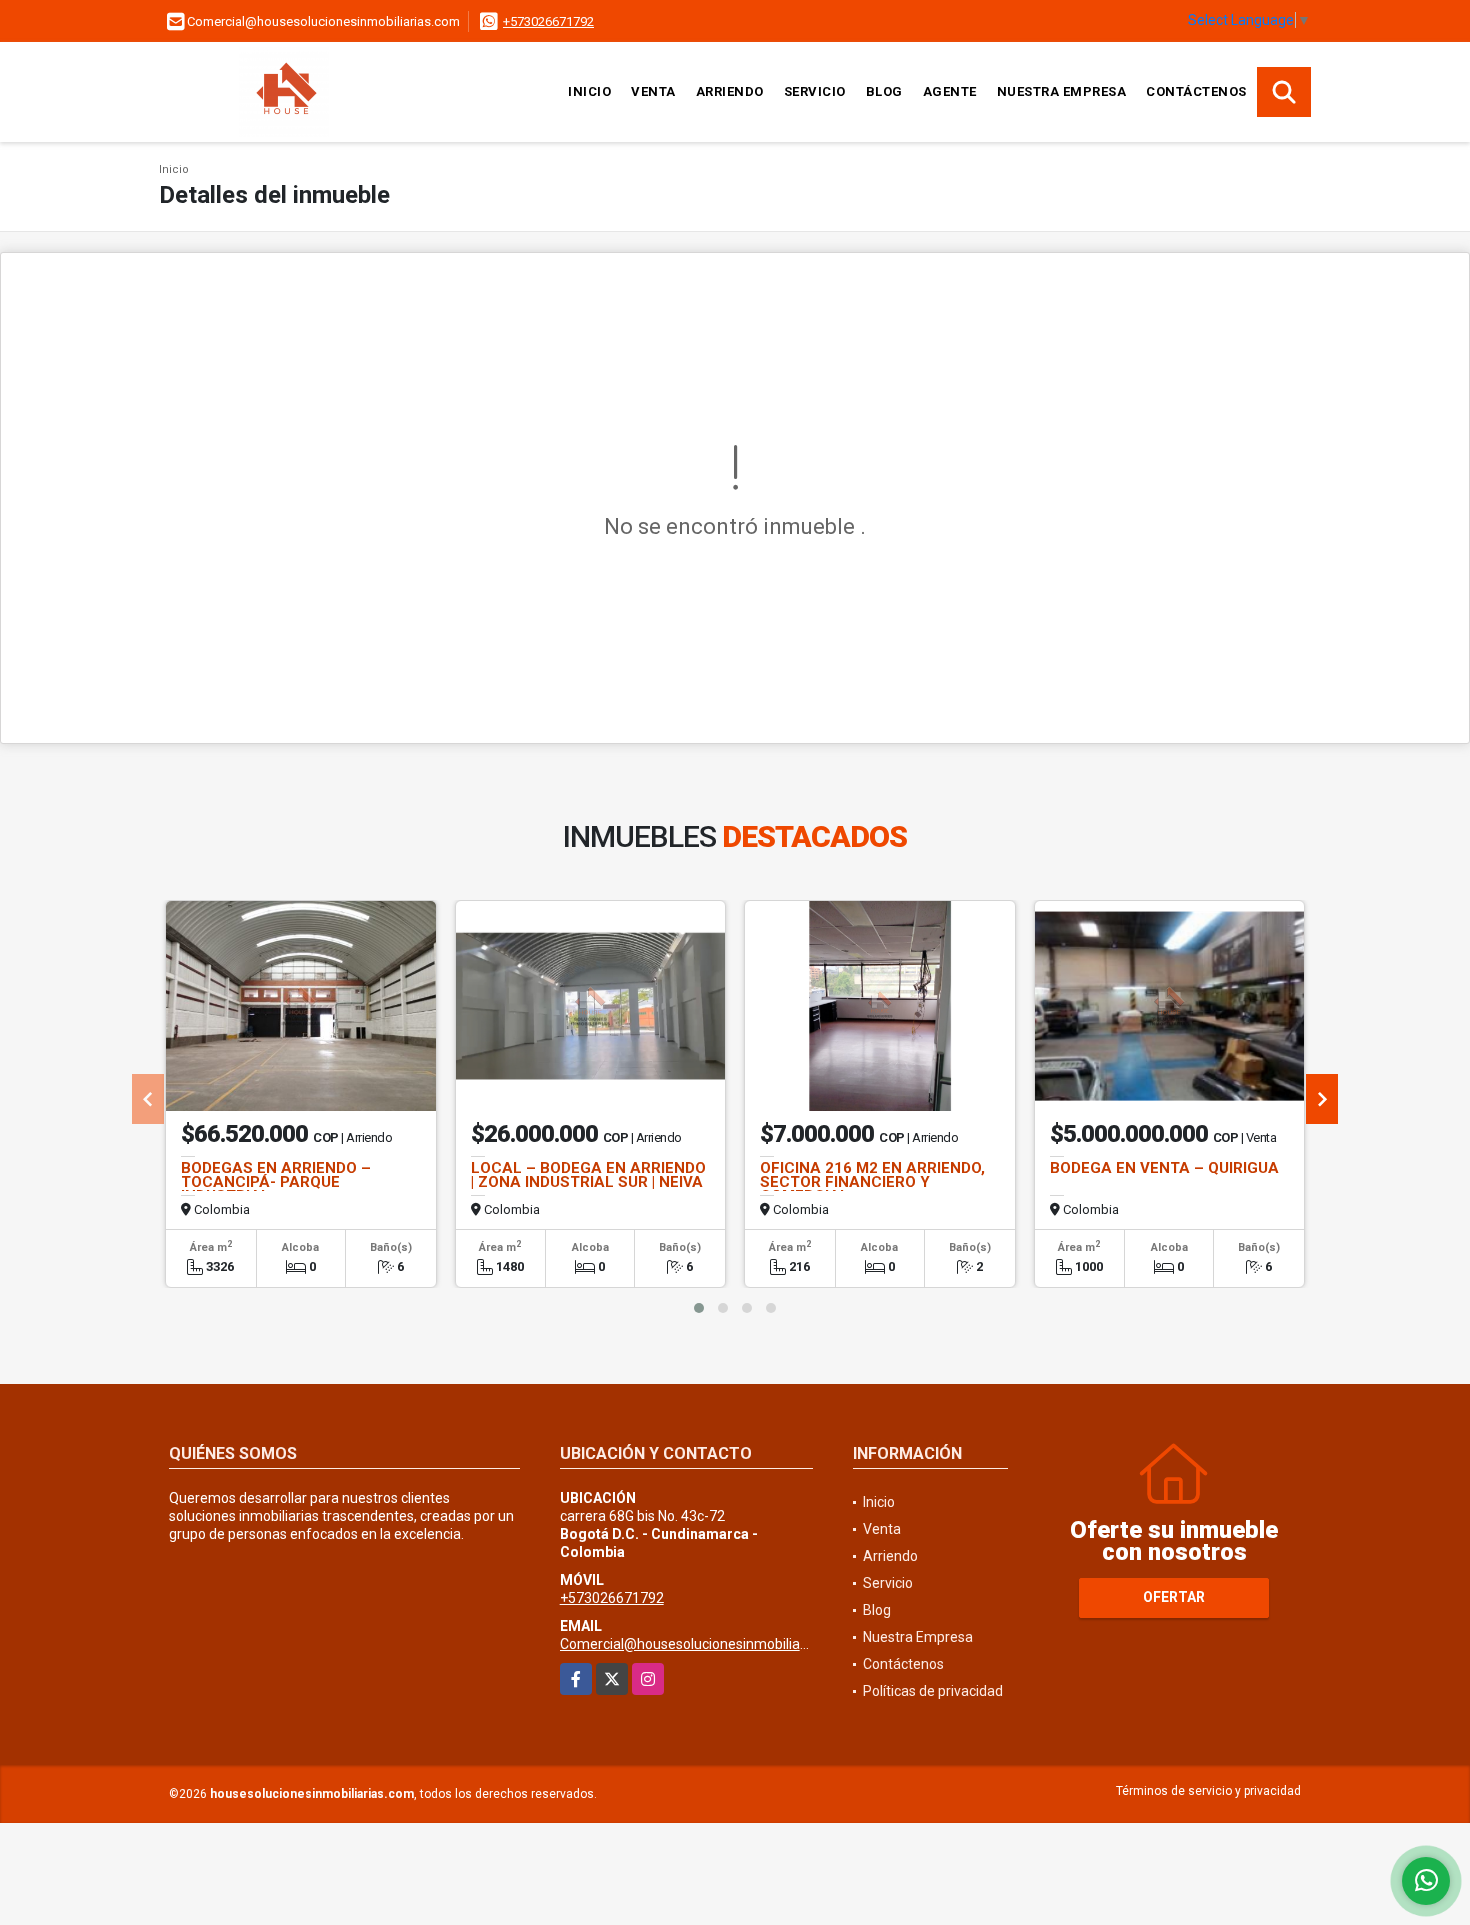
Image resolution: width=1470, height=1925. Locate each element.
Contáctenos (1196, 91)
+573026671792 (548, 21)
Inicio (589, 91)
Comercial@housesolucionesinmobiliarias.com (707, 1644)
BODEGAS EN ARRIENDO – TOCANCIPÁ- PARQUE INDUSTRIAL (276, 1182)
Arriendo (730, 91)
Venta (653, 91)
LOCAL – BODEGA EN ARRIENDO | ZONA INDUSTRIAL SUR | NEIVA (588, 1175)
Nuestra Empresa (1062, 91)
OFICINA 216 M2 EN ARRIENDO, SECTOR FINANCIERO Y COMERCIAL (872, 1182)
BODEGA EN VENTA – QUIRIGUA (1164, 1168)
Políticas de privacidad (933, 1691)
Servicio (815, 91)
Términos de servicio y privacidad (1208, 1791)
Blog (884, 91)
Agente (950, 91)
